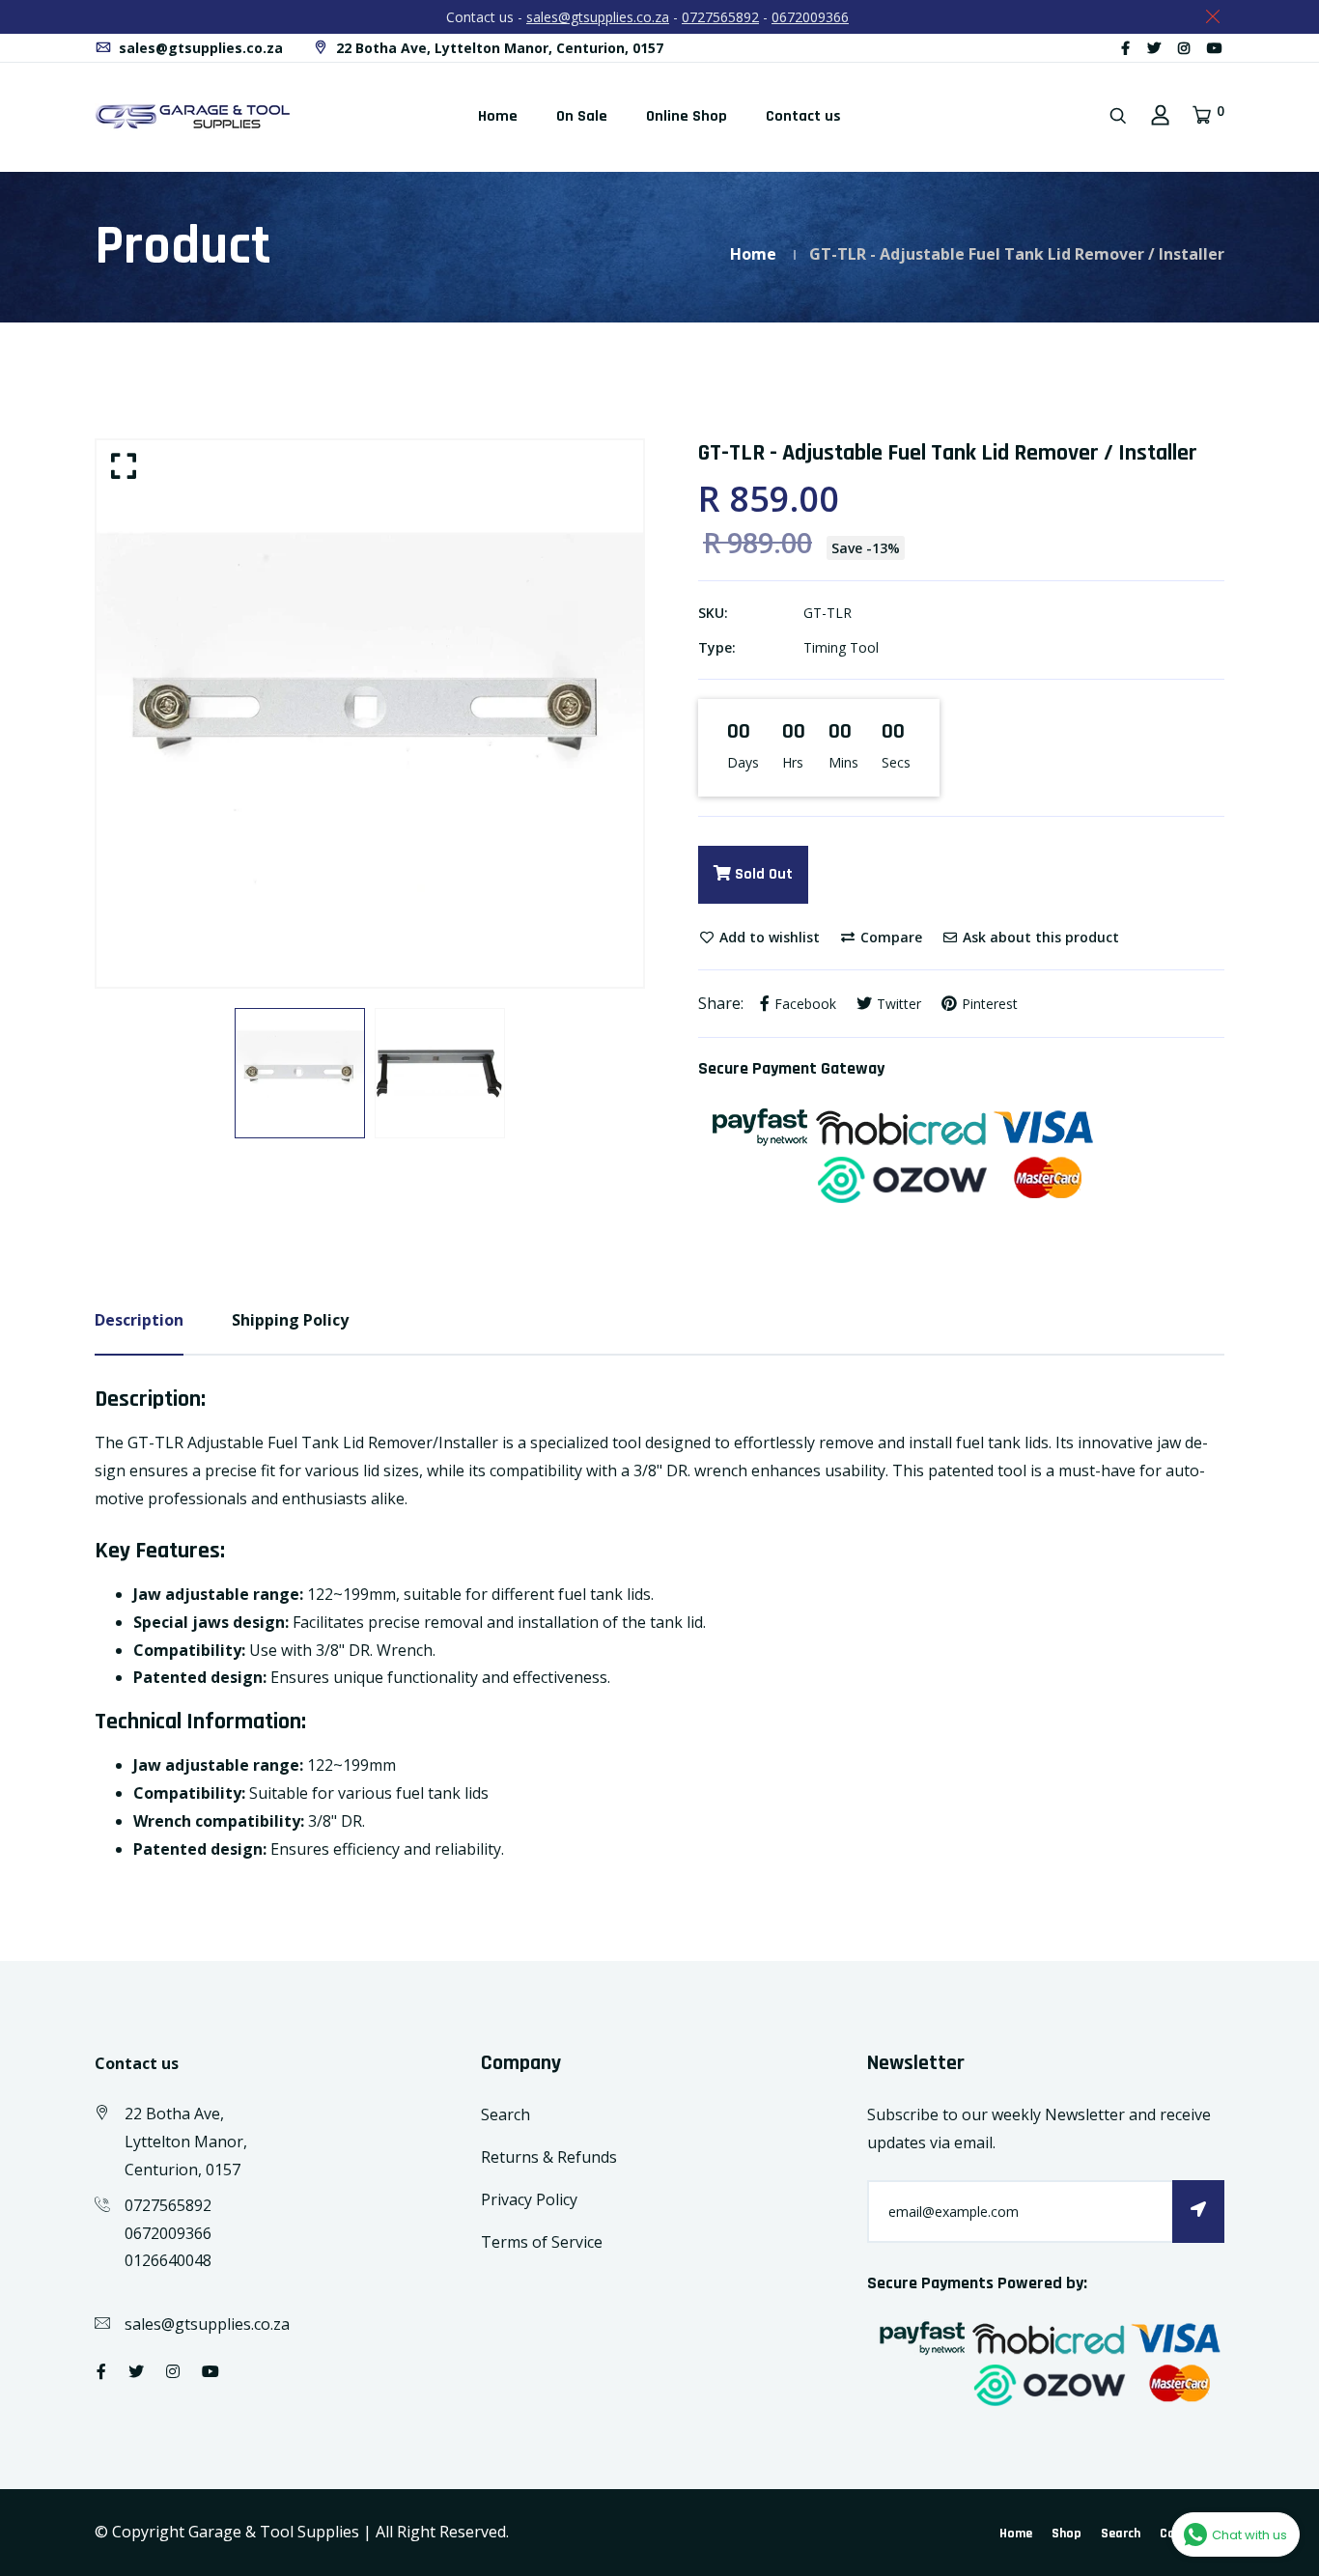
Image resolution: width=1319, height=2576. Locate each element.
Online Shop (687, 116)
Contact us (803, 116)
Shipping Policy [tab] (290, 1320)
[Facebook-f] (1125, 48)
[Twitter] (1154, 48)
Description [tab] (139, 1320)
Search (505, 2114)
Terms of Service (542, 2242)
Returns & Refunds (549, 2157)
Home (498, 116)
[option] (370, 714)
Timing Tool (841, 647)
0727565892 (720, 17)
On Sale (582, 116)
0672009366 (810, 17)
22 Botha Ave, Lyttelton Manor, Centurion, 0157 (498, 48)
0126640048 (168, 2260)
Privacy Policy (529, 2199)
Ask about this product (1039, 937)
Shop (1066, 2534)
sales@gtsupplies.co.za (598, 17)
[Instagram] (1184, 48)
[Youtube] (1215, 48)
